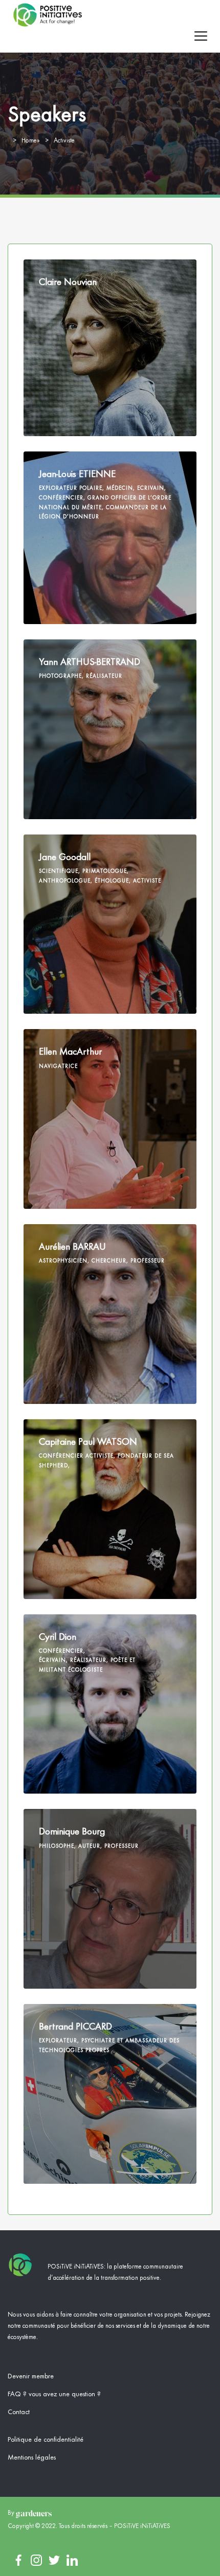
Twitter (54, 2560)
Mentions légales (32, 2458)
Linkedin (72, 2560)
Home (29, 141)
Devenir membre (31, 2376)
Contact (19, 2412)
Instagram (36, 2560)
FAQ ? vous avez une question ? (54, 2394)
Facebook (18, 2560)
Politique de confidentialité (46, 2440)
